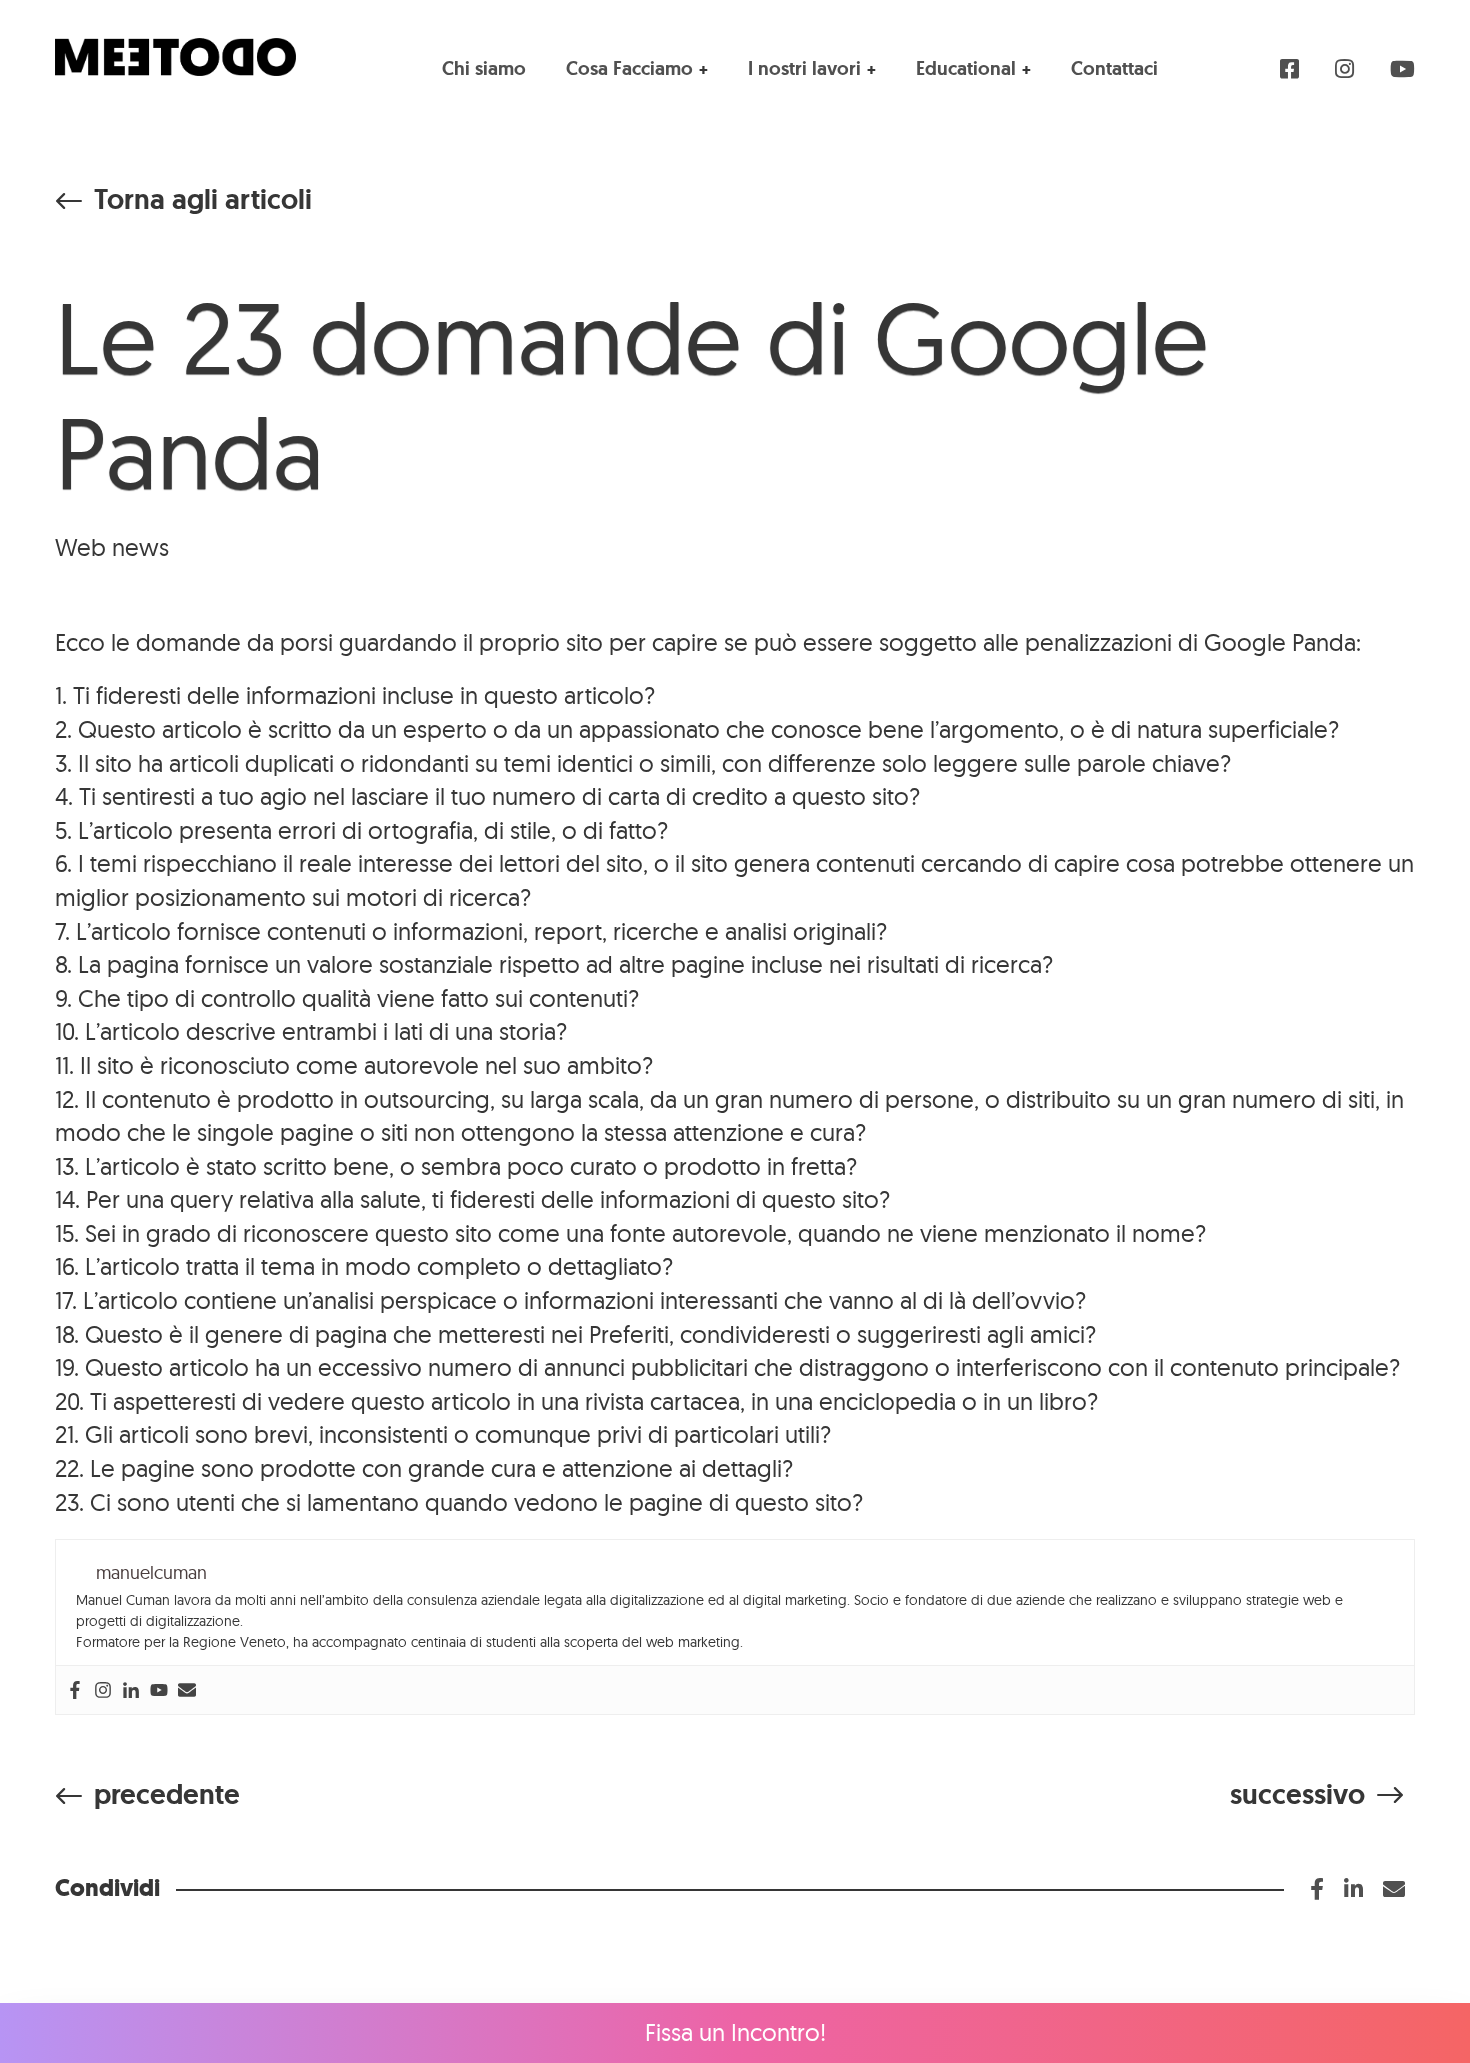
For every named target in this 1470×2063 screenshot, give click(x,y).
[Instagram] (103, 1690)
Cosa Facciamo (629, 68)
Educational (966, 68)
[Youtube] (159, 1690)
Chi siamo (484, 68)
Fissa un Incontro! (735, 2032)
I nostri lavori (804, 68)
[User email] (187, 1690)
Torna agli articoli (203, 200)
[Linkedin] (131, 1690)
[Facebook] (75, 1690)
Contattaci (1114, 68)
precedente (167, 1794)
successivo (1297, 1794)
